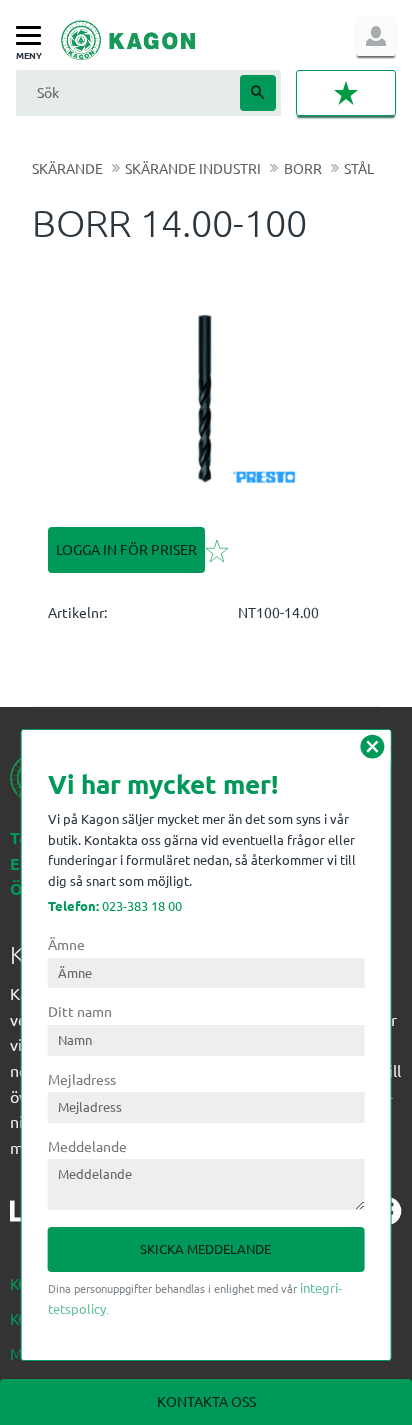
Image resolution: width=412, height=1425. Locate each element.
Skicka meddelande (205, 1248)
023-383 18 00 (115, 905)
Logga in (376, 36)
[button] (33, 36)
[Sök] (258, 93)
